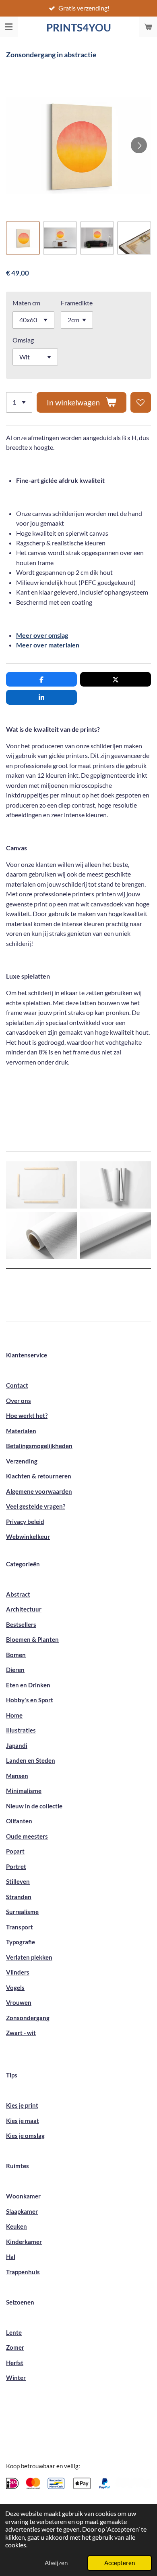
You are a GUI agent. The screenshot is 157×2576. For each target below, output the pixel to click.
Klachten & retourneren (39, 1476)
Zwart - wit (21, 2033)
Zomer (15, 2347)
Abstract (18, 1594)
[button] (23, 238)
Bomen (16, 1655)
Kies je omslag (25, 2136)
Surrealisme (22, 1912)
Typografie (21, 1942)
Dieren (15, 1670)
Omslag (23, 340)
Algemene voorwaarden (39, 1491)
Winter (16, 2378)
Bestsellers (21, 1624)
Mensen (17, 1776)
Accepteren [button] (120, 2563)
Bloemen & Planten (32, 1639)
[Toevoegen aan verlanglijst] (141, 402)
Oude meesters (27, 1836)
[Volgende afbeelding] (139, 145)
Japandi (17, 1745)
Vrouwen (19, 2002)
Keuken (17, 2226)
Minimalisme (24, 1791)
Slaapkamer (22, 2211)
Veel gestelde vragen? (36, 1506)
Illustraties (21, 1730)
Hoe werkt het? (27, 1415)
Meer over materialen (48, 645)
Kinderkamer (24, 2242)
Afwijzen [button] (56, 2563)
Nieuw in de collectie (34, 1806)
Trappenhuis (23, 2272)
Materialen (21, 1431)
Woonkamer (23, 2196)
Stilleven (18, 1881)
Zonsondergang (28, 2018)
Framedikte (77, 303)
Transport (20, 1927)
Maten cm (26, 303)
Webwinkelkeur (28, 1536)
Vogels (15, 1987)
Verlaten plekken (29, 1957)
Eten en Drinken (28, 1685)
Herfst (15, 2363)
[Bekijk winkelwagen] (148, 27)
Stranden (19, 1897)
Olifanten (19, 1821)
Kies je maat (23, 2121)
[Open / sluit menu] (9, 27)
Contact (17, 1385)
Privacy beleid (25, 1522)
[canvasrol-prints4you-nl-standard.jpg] (41, 1235)
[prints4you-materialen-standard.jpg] (41, 1185)
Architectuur (24, 1609)
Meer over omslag (42, 635)
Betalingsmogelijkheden (39, 1446)
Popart (15, 1851)
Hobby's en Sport (30, 1700)
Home (14, 1715)
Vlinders (18, 1972)
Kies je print (22, 2105)
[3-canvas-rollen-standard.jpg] (116, 1185)
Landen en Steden (31, 1760)
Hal (11, 2257)
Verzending (22, 1461)
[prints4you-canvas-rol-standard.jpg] (116, 1235)
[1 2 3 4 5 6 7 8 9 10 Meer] (19, 402)
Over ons (19, 1401)
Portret (16, 1866)
